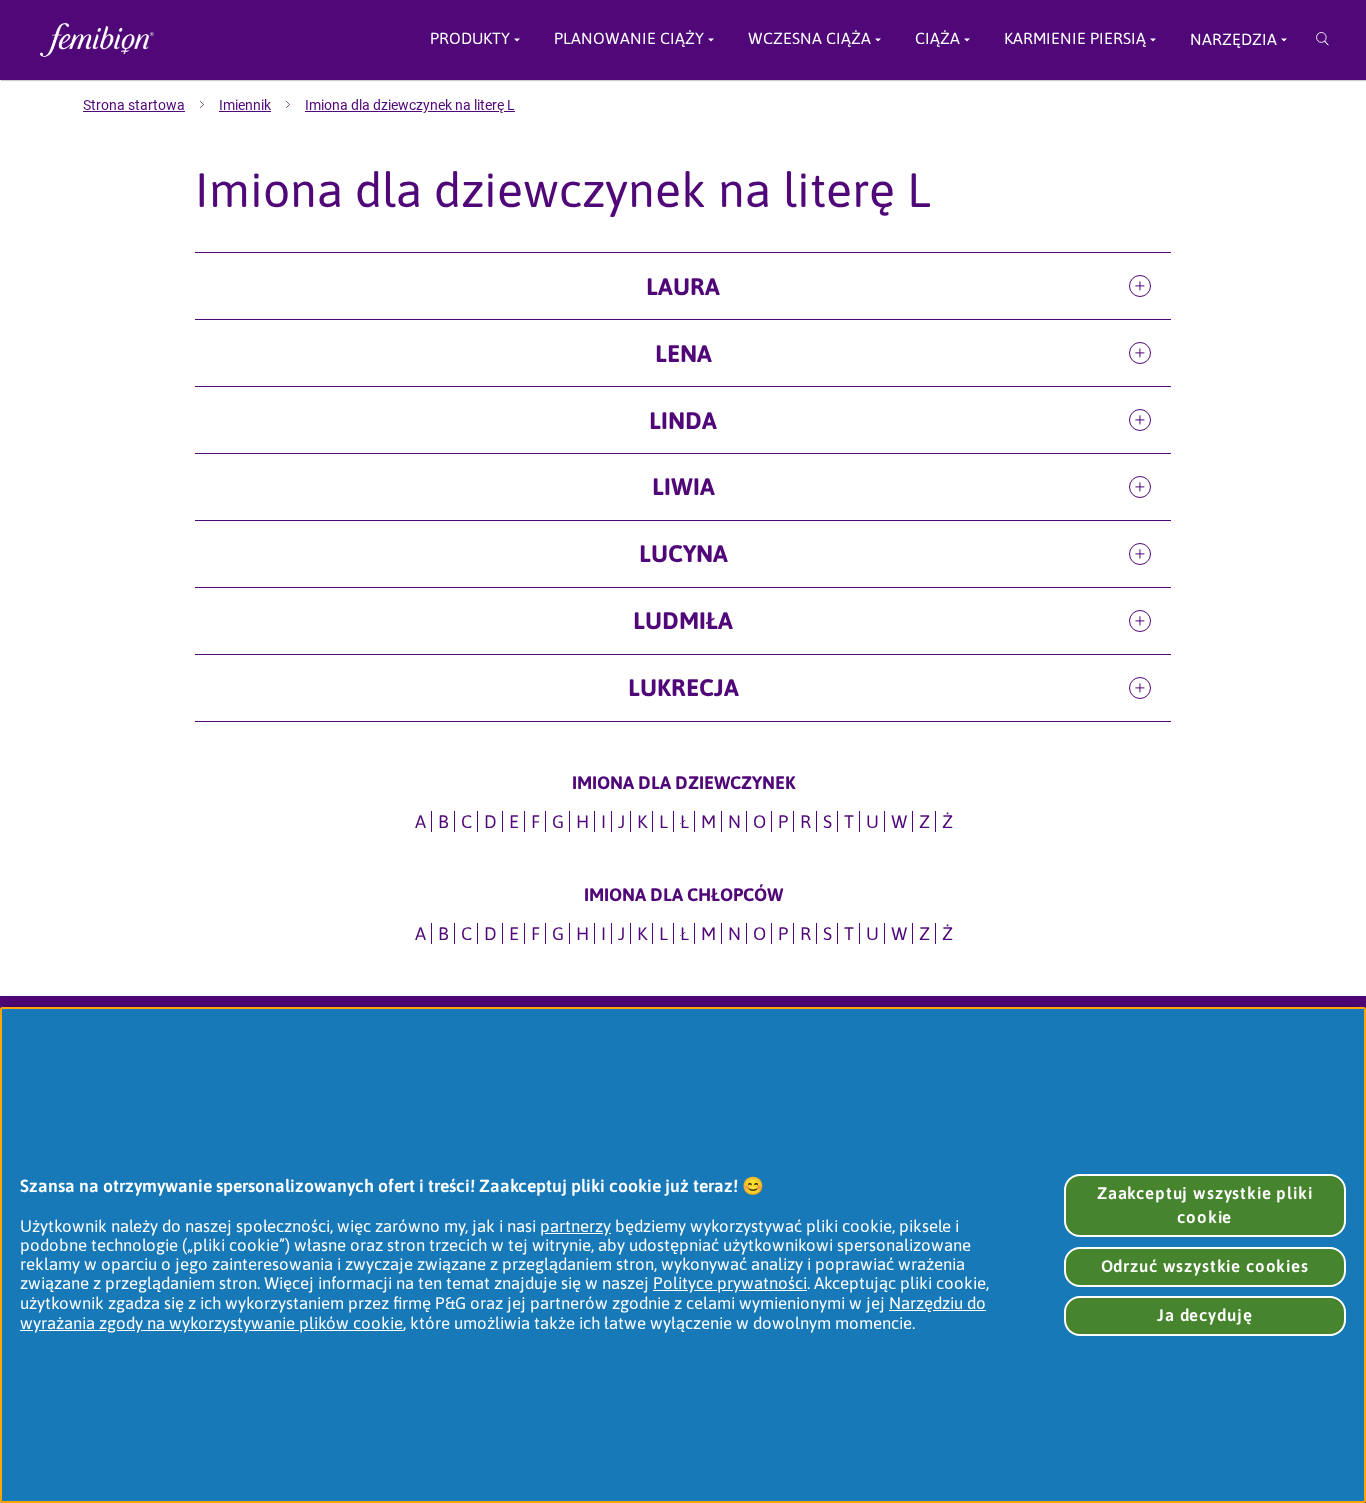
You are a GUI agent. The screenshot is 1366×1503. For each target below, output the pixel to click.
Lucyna (683, 553)
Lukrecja (683, 687)
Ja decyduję (1204, 1315)
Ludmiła (683, 620)
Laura (683, 286)
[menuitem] (151, 105)
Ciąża (937, 38)
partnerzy (575, 1226)
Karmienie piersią (1075, 38)
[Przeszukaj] (1322, 40)
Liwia (683, 486)
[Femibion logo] (171, 40)
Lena (683, 353)
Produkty (470, 38)
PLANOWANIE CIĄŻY (629, 38)
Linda (683, 420)
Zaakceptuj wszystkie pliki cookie (1205, 1205)
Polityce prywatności (730, 1283)
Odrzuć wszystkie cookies (1205, 1266)
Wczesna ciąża (809, 38)
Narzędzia (1233, 39)
